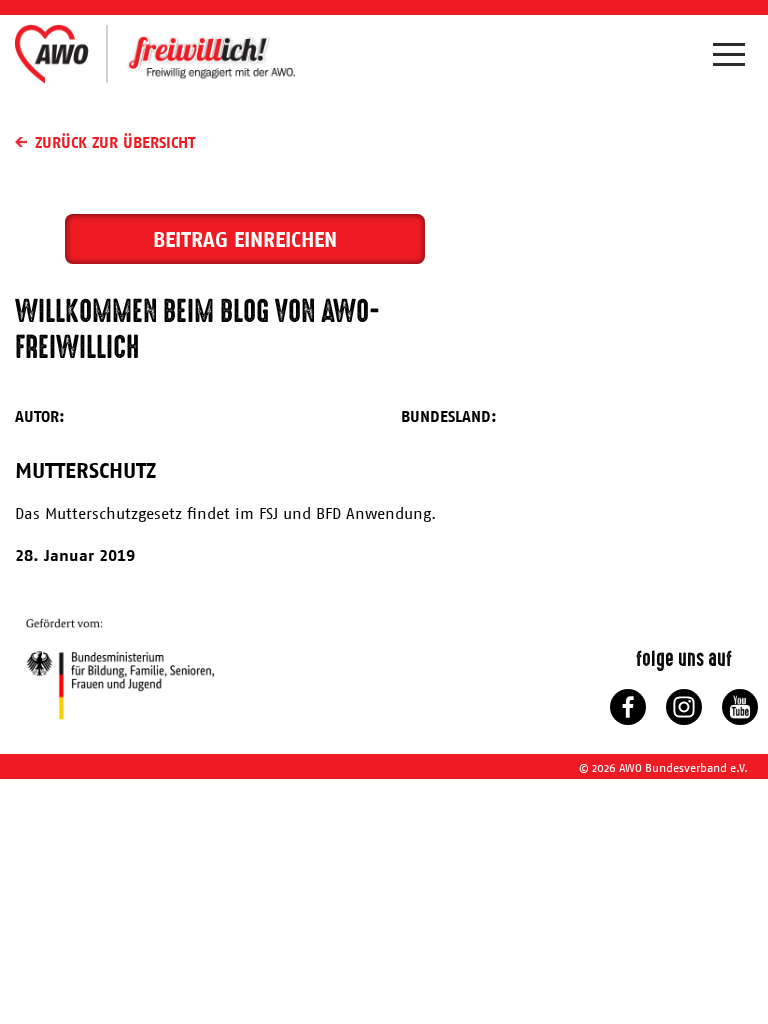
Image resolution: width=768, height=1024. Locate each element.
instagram (684, 707)
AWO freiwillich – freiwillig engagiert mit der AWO (155, 53)
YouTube (740, 707)
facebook (628, 707)
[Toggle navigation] (733, 59)
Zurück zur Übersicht (115, 142)
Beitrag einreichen (245, 239)
